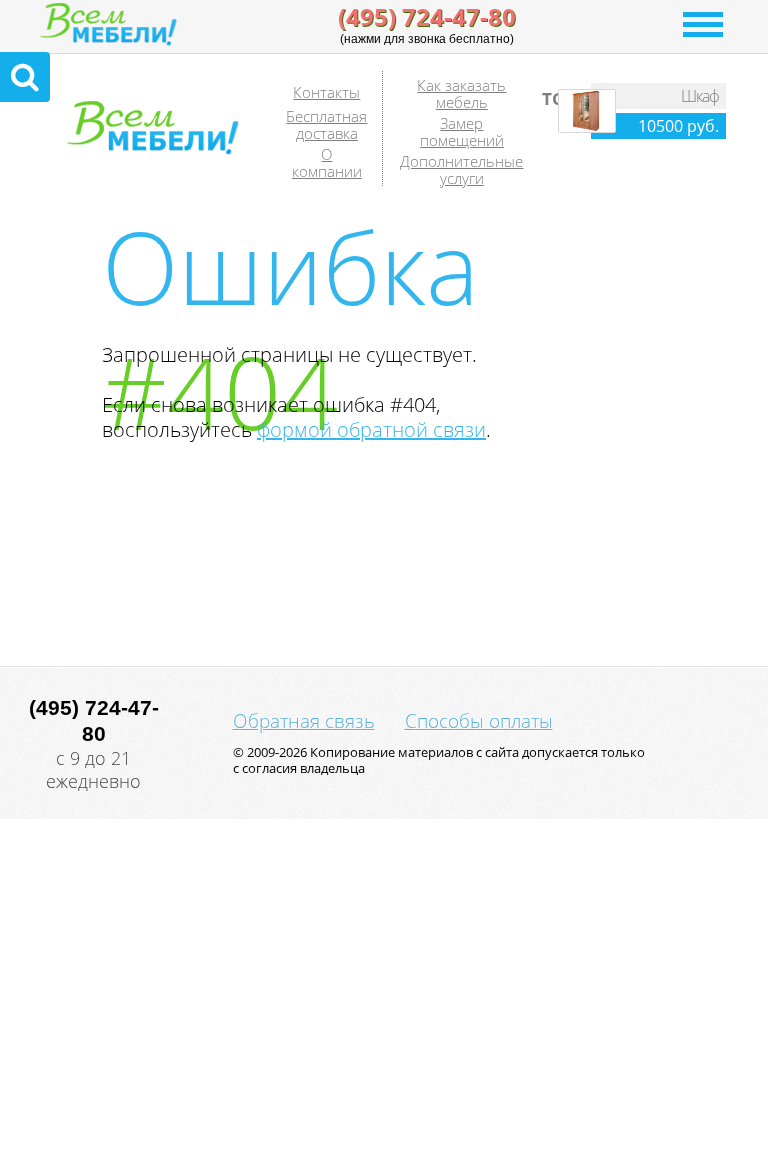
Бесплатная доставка (326, 124)
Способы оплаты (479, 721)
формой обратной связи (371, 429)
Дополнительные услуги (461, 169)
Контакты (326, 92)
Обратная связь (304, 721)
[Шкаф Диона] (587, 128)
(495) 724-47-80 (427, 17)
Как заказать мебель (461, 93)
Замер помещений (462, 131)
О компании (327, 162)
